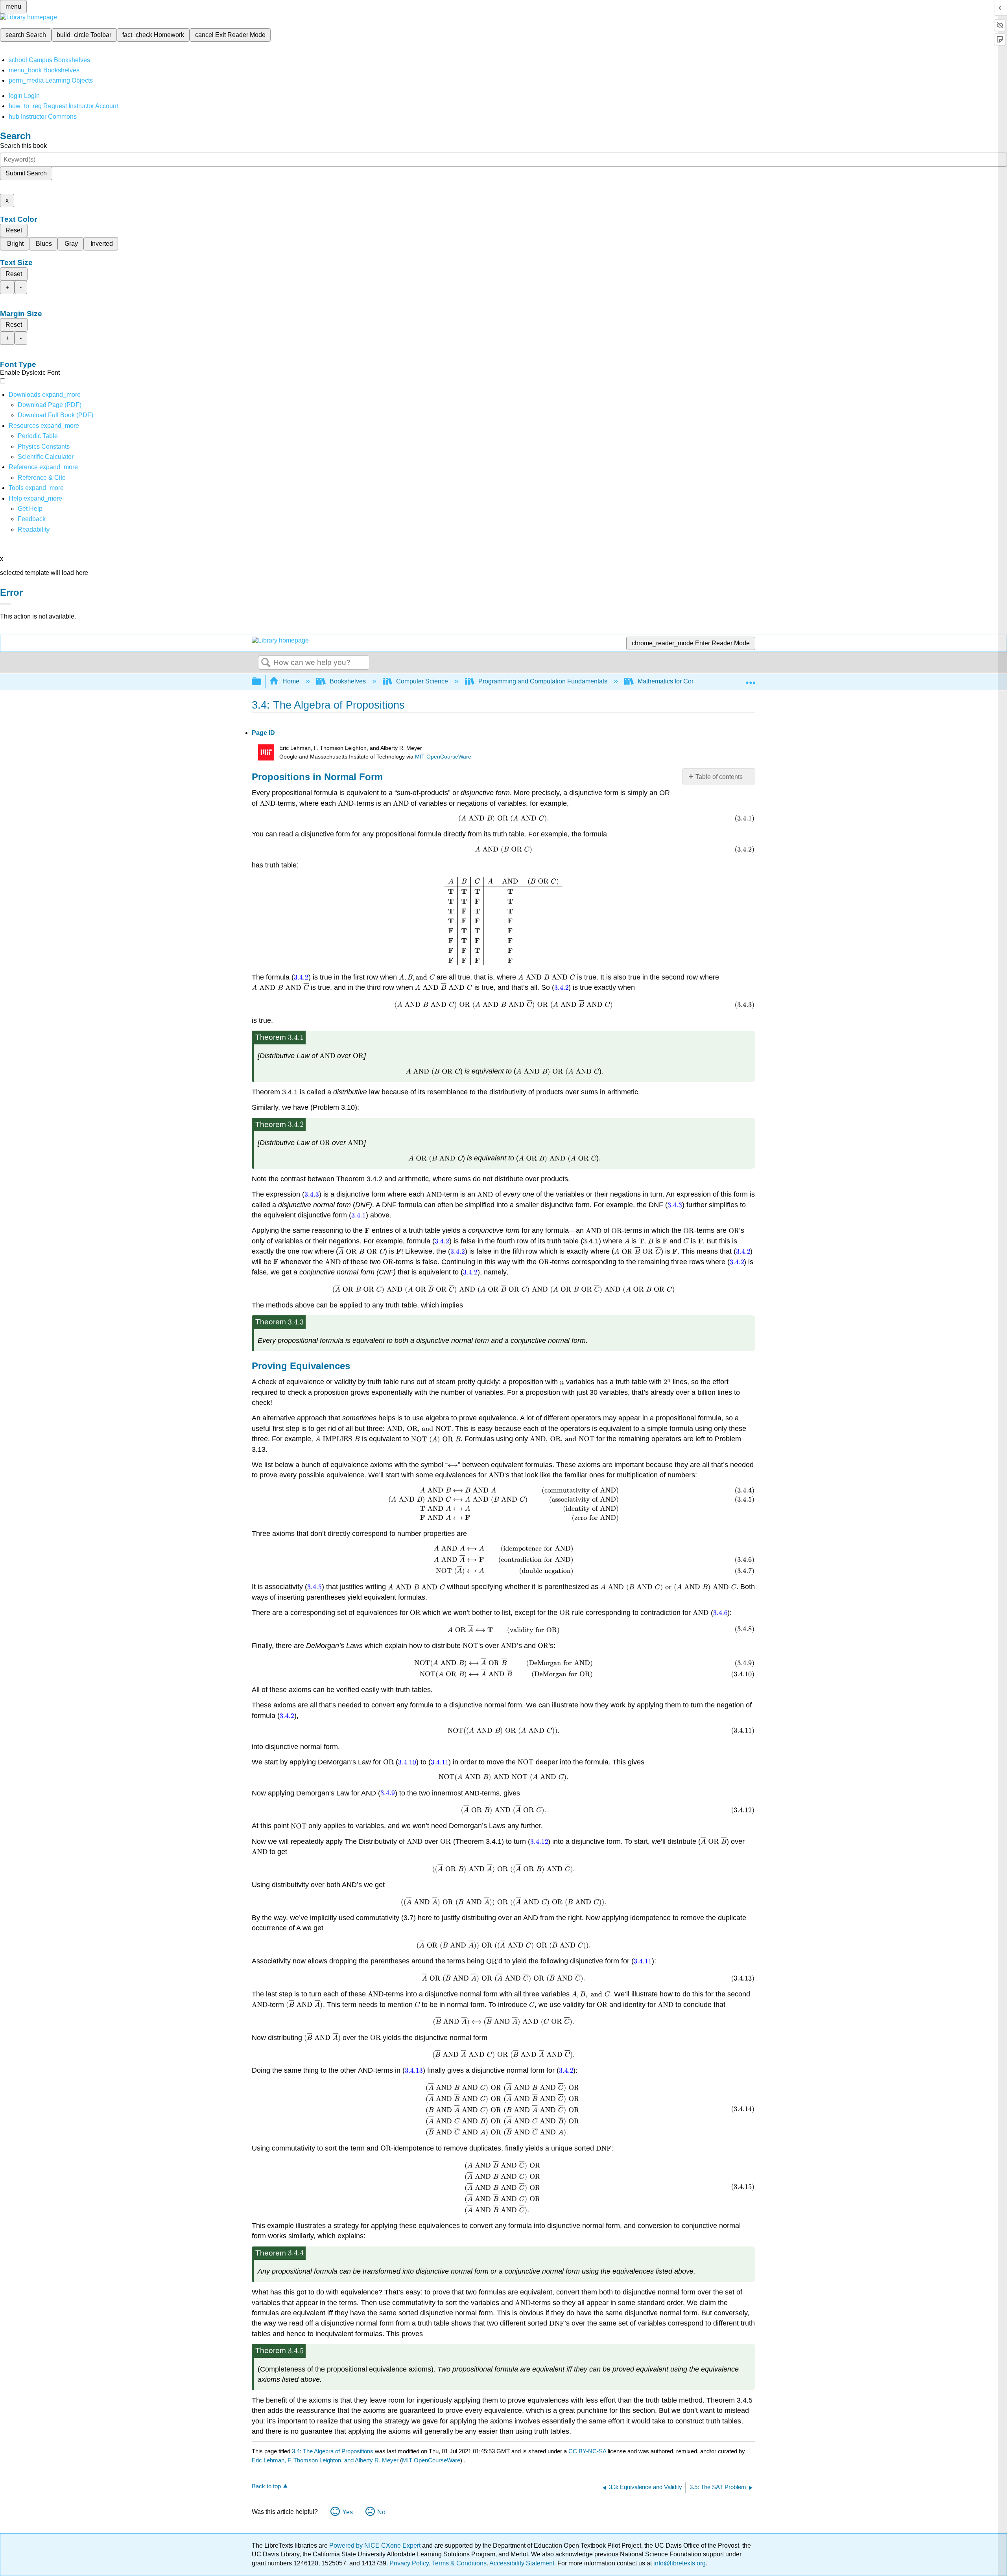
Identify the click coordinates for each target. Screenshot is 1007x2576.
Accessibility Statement (522, 2563)
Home (291, 681)
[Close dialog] (6, 604)
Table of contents (719, 777)
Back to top (266, 2486)
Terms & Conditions (459, 2563)
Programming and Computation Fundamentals (543, 681)
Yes (348, 2512)
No (381, 2512)
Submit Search (26, 173)
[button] (32, 519)
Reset (14, 230)
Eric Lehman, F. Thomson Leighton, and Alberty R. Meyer (325, 2460)
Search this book (23, 146)
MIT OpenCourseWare (443, 757)
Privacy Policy (409, 2563)
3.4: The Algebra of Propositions (333, 2451)
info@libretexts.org (679, 2563)
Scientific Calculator (46, 457)
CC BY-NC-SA (588, 2451)
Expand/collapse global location (751, 679)
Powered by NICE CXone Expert (376, 2546)
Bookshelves (348, 681)
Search (266, 663)
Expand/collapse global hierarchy (262, 682)
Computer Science (422, 681)
